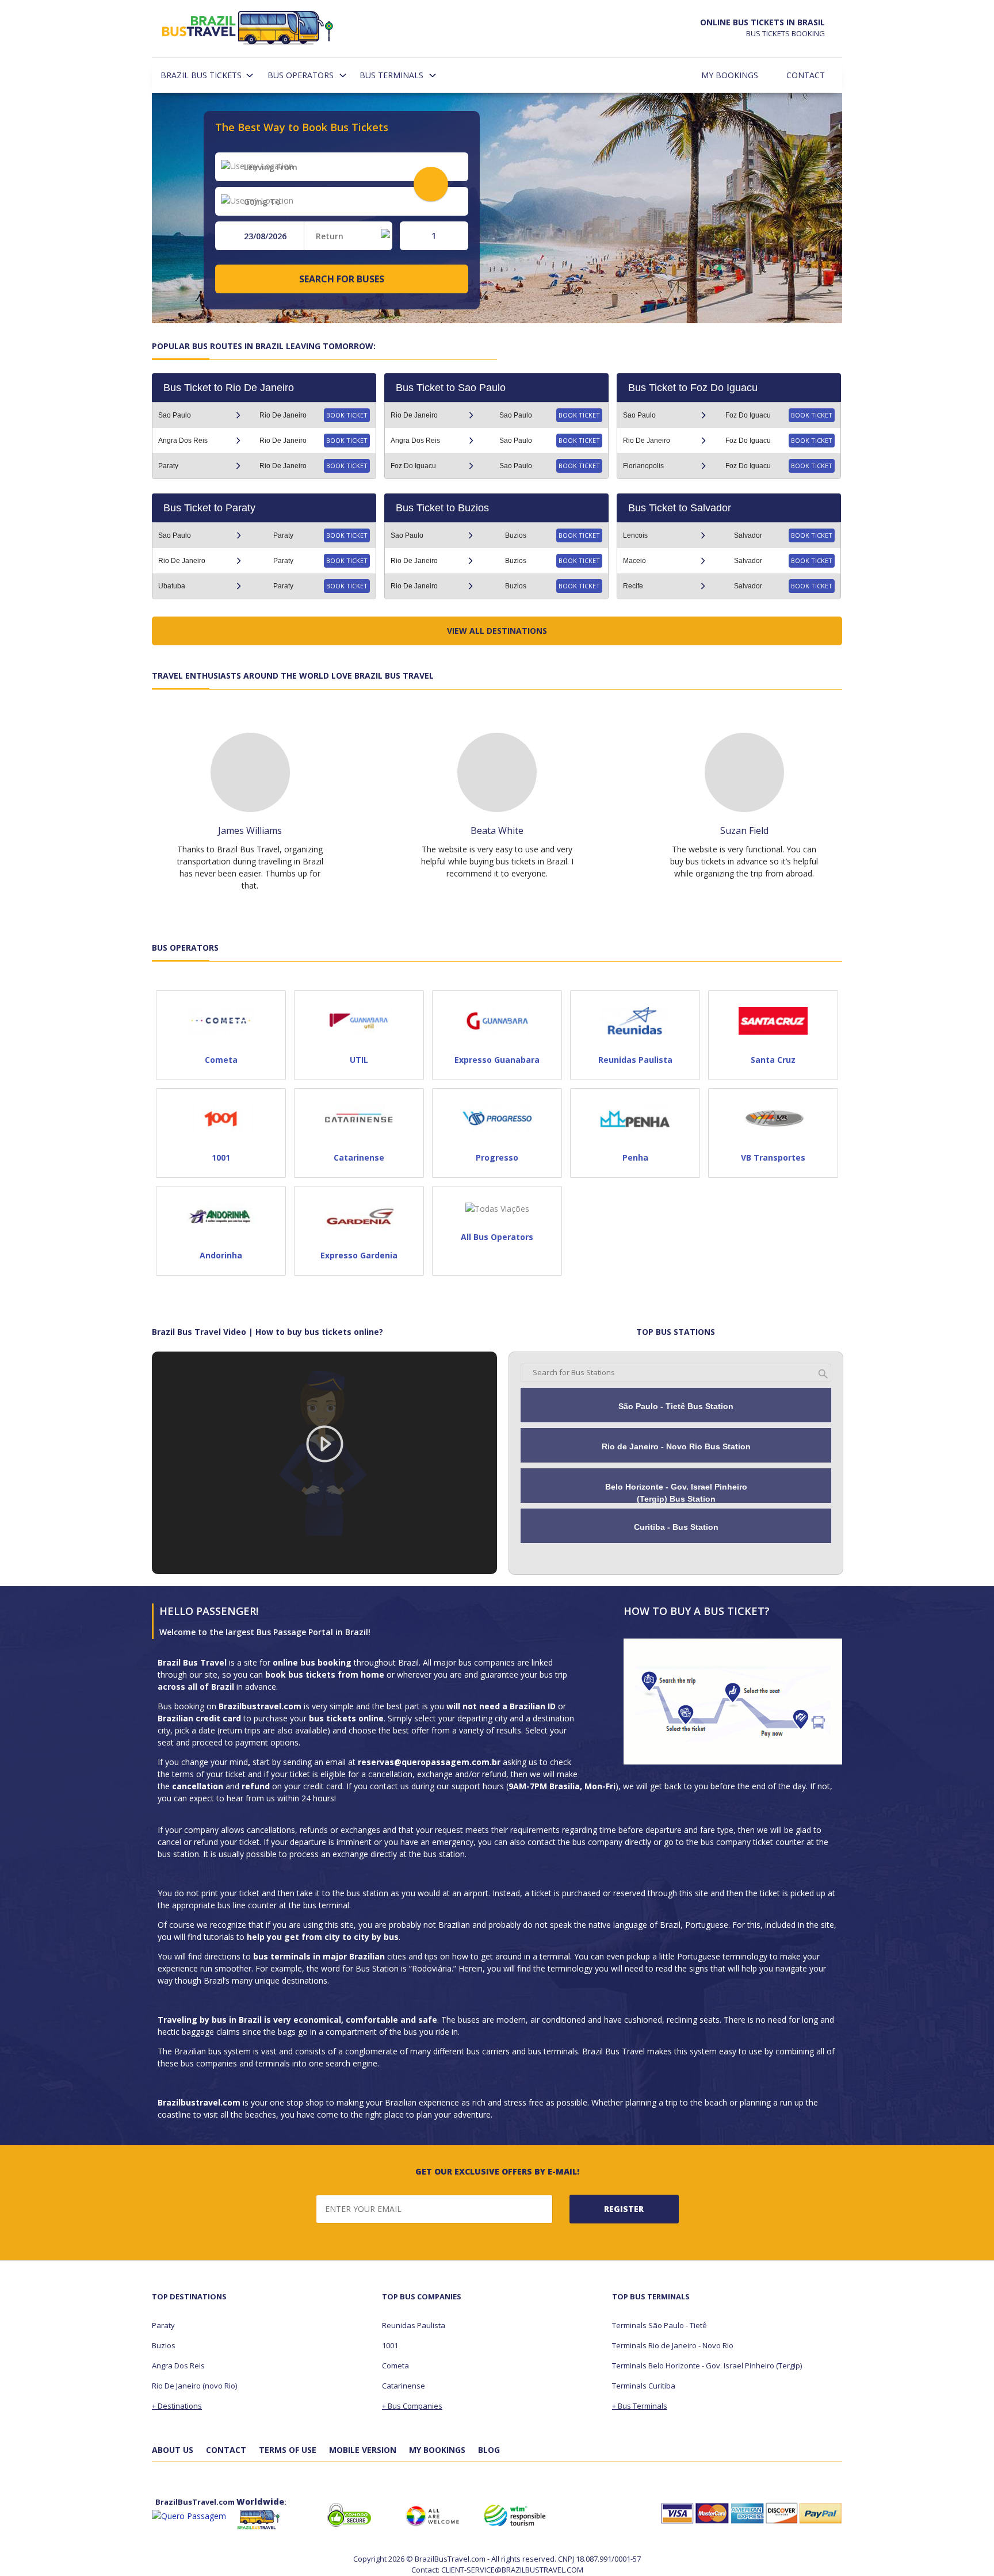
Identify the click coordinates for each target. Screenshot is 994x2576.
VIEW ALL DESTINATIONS (497, 631)
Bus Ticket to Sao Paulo (451, 388)
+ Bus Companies (412, 2406)
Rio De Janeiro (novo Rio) (194, 2386)
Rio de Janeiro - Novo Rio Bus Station (676, 1446)
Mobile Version (363, 2450)
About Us (173, 2450)
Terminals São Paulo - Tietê (660, 2325)
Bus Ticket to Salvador (680, 508)
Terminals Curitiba (644, 2386)
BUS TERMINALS (391, 75)
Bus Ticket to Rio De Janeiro (229, 388)
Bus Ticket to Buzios (442, 508)
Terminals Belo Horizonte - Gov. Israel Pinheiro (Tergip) (707, 2366)
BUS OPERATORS (301, 75)
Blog (489, 2450)
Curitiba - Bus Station (676, 1527)
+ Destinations (177, 2406)
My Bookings (730, 75)
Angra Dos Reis (178, 2366)
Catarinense (404, 2386)
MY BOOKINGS (437, 2450)
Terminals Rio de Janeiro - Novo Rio (673, 2345)
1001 (390, 2345)
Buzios (164, 2345)
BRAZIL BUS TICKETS (201, 75)
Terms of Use (288, 2450)
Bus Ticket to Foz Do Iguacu (693, 388)
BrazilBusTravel (248, 30)
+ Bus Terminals (640, 2406)
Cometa (395, 2366)
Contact (806, 75)
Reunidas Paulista (414, 2325)
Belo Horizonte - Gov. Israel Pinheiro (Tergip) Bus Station (676, 1493)
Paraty (163, 2325)
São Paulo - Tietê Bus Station (676, 1406)
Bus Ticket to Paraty (209, 508)
